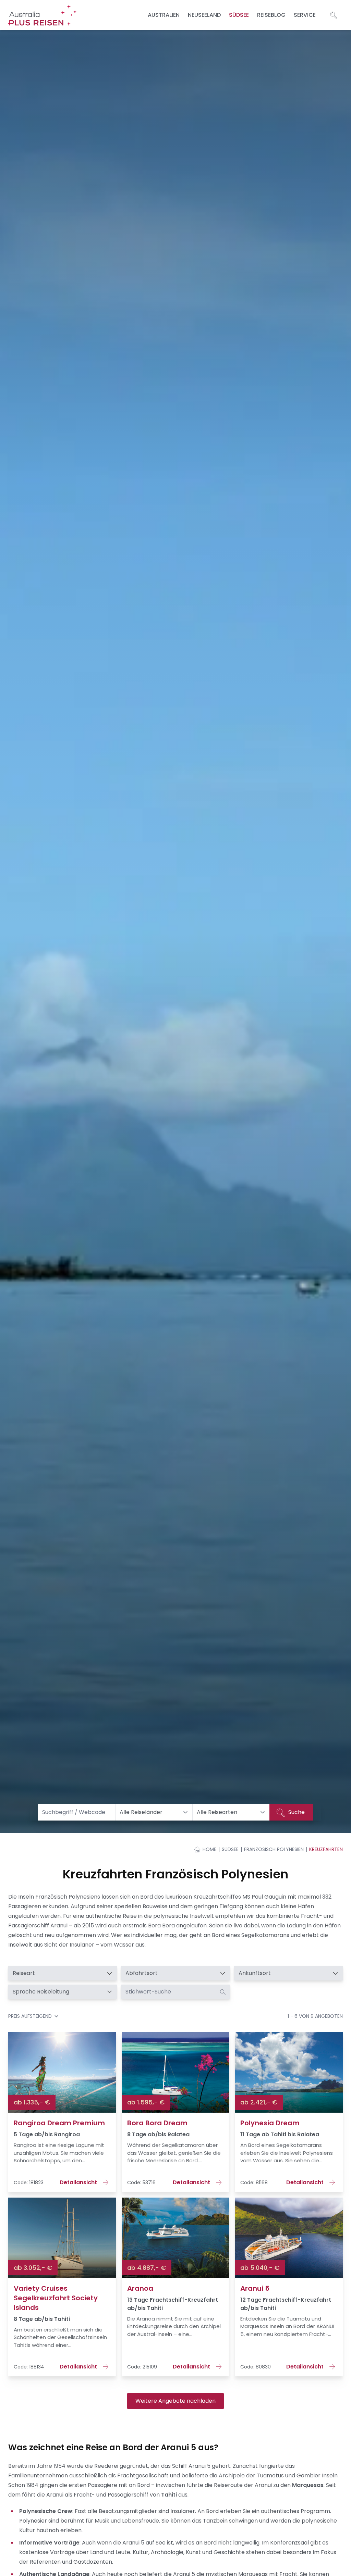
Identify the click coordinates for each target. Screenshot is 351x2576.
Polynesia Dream (270, 2123)
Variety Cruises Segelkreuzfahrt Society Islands (56, 2298)
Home (209, 1849)
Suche (296, 1812)
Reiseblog (271, 15)
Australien (164, 15)
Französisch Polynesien (274, 1849)
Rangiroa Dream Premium (59, 2123)
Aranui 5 (255, 2288)
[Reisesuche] (334, 15)
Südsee (239, 15)
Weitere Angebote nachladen (175, 2401)
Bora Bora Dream (157, 2123)
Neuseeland (204, 15)
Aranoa (140, 2288)
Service (305, 15)
